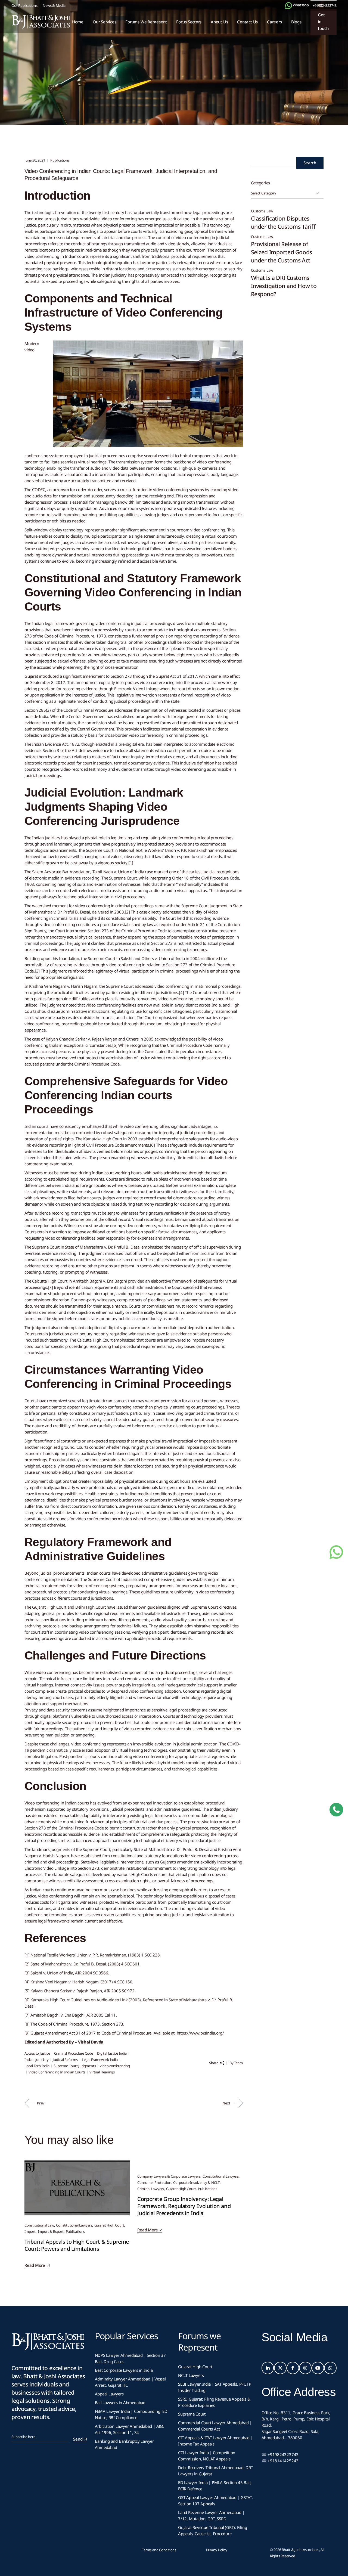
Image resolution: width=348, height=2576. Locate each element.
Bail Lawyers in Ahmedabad (120, 2402)
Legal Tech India (37, 2066)
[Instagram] (305, 2368)
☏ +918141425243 (280, 2461)
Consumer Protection (154, 2182)
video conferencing (115, 2066)
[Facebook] (293, 2368)
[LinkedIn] (268, 2368)
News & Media (54, 5)
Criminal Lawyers (151, 2189)
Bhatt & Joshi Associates (300, 2550)
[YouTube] (318, 2368)
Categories (261, 183)
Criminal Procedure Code (74, 2053)
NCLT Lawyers (191, 2375)
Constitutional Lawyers (74, 2225)
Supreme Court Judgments (75, 2066)
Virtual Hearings (102, 2072)
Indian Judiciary (37, 2060)
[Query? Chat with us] (289, 6)
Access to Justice (37, 2053)
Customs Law (262, 211)
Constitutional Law (39, 2225)
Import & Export (51, 2231)
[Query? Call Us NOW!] (336, 1810)
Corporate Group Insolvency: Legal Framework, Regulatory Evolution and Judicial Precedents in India (184, 2206)
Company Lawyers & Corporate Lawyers (169, 2176)
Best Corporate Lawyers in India (124, 2370)
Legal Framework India (100, 2060)
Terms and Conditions (159, 2550)
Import (30, 2231)
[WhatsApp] (330, 2368)
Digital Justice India (112, 2053)
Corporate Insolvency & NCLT (196, 2182)
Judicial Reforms (65, 2060)
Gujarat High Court (109, 2225)
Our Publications (24, 5)
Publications (51, 79)
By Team (236, 2063)
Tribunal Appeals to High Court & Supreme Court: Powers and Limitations (77, 2245)
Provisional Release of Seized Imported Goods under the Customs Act (282, 252)
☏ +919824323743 (280, 2454)
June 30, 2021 (35, 160)
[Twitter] (280, 2368)
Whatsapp (300, 5)
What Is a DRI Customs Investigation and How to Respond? (284, 286)
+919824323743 (325, 5)
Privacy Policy (217, 2550)
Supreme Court (192, 2414)
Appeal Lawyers (110, 2394)
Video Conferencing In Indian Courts (57, 2072)
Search (310, 163)
